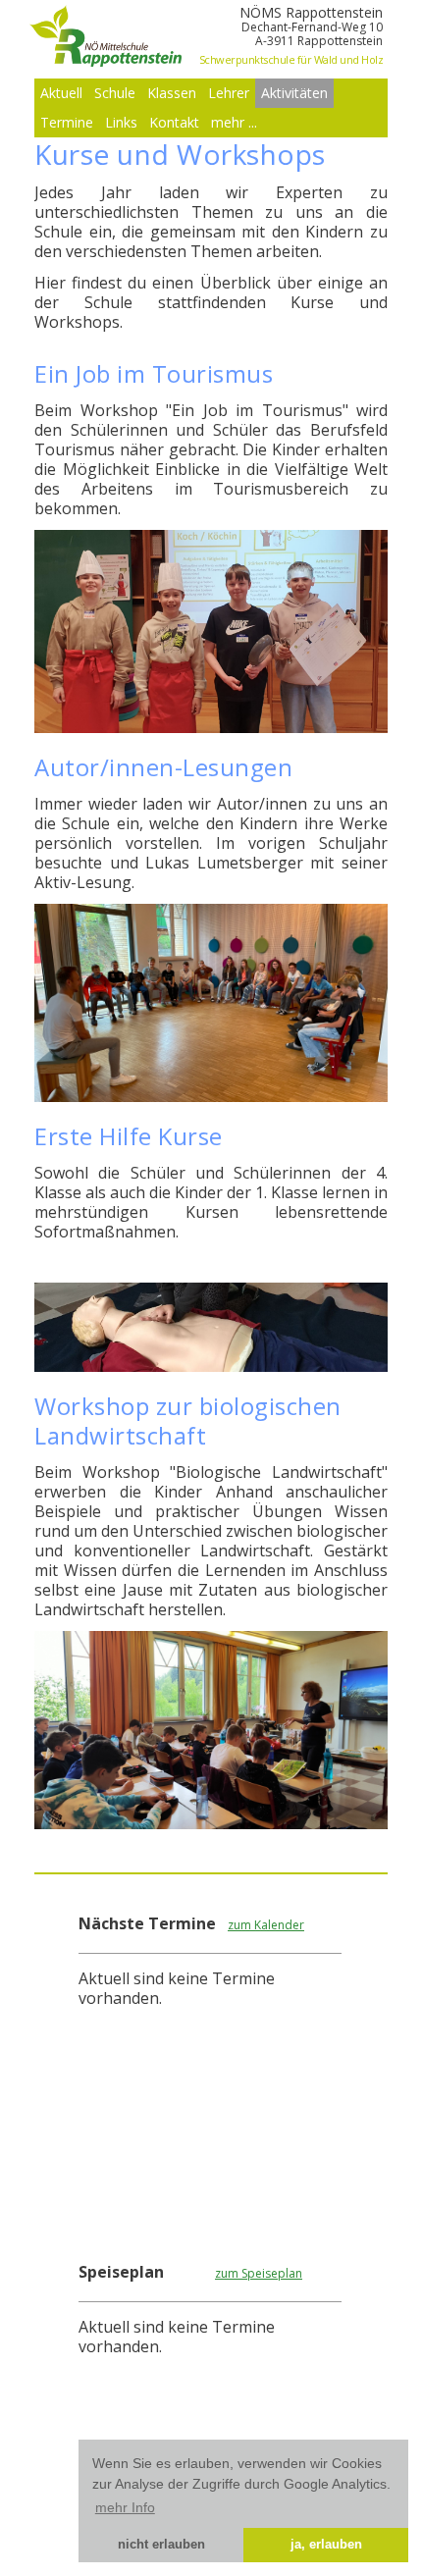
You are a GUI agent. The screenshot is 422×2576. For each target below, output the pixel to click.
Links (121, 122)
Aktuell (61, 93)
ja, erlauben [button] (326, 2545)
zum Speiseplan (259, 2273)
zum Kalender (266, 1925)
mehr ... (234, 122)
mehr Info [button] (125, 2507)
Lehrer (229, 93)
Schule (115, 93)
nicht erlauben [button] (161, 2545)
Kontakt (174, 122)
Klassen (172, 93)
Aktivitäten (294, 93)
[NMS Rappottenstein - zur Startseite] (108, 61)
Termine (67, 122)
